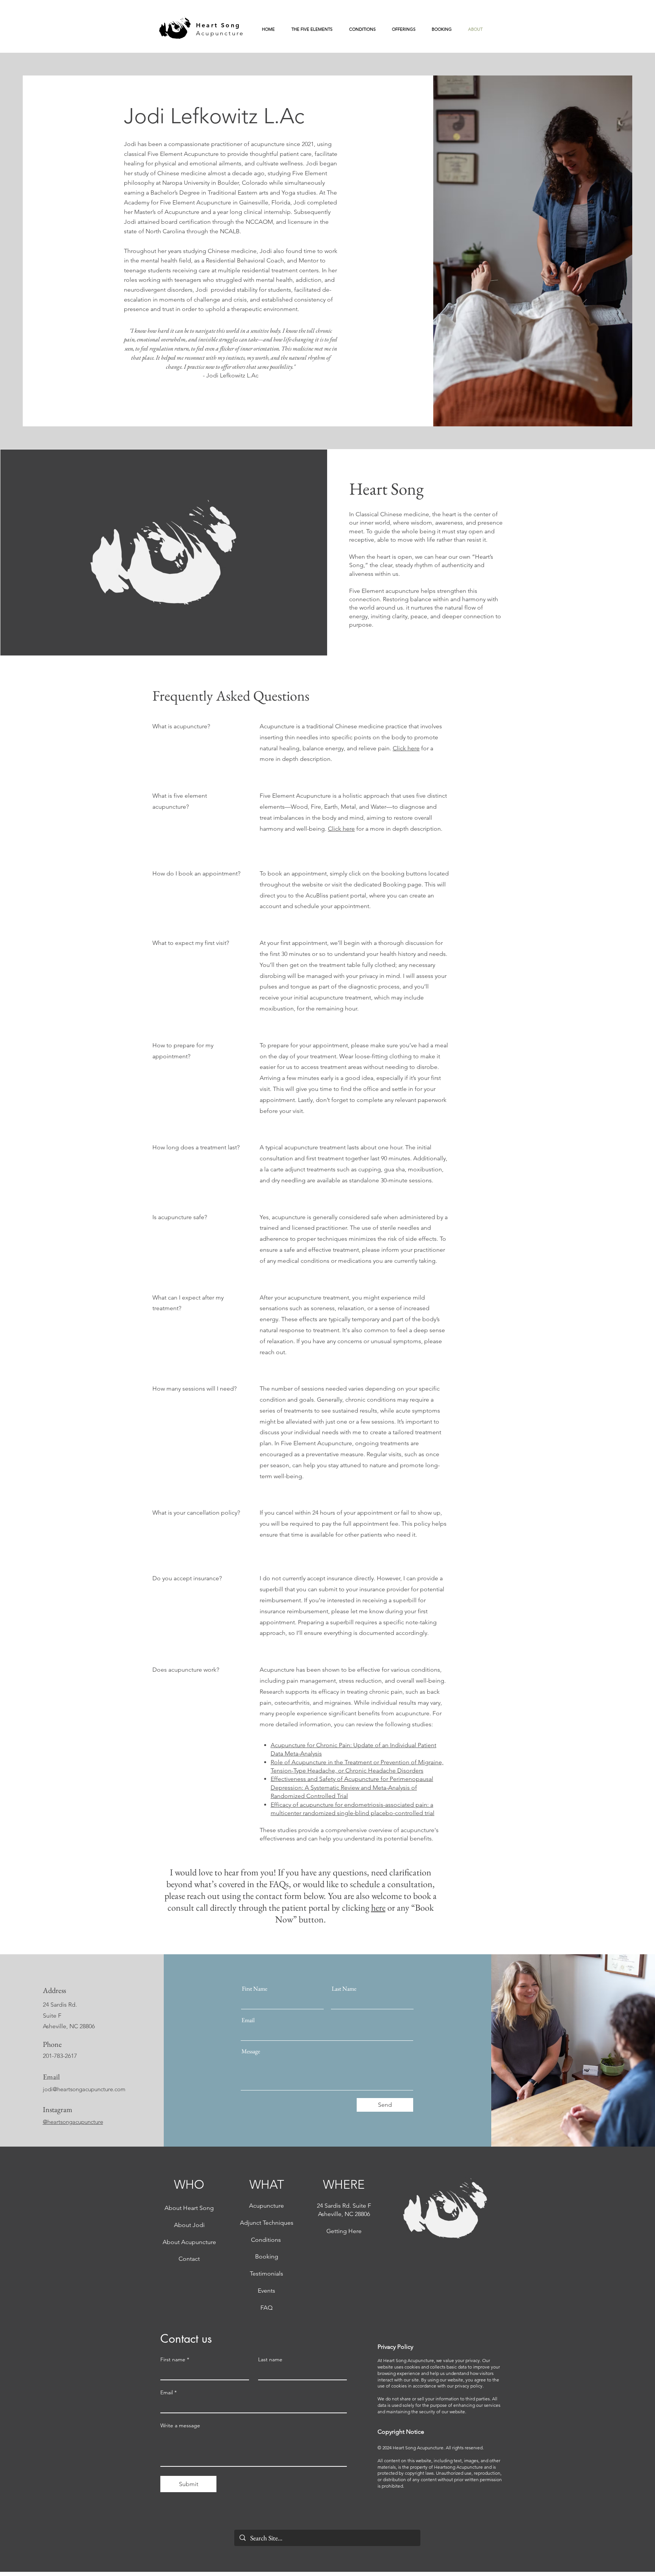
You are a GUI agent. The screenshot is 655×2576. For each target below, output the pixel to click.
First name (175, 2360)
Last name (270, 2360)
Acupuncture (220, 33)
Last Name (344, 1989)
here (378, 1907)
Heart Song (218, 25)
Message (251, 2051)
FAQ (266, 2308)
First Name (255, 1989)
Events (266, 2291)
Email (248, 2020)
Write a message (180, 2426)
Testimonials (266, 2273)
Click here (406, 748)
